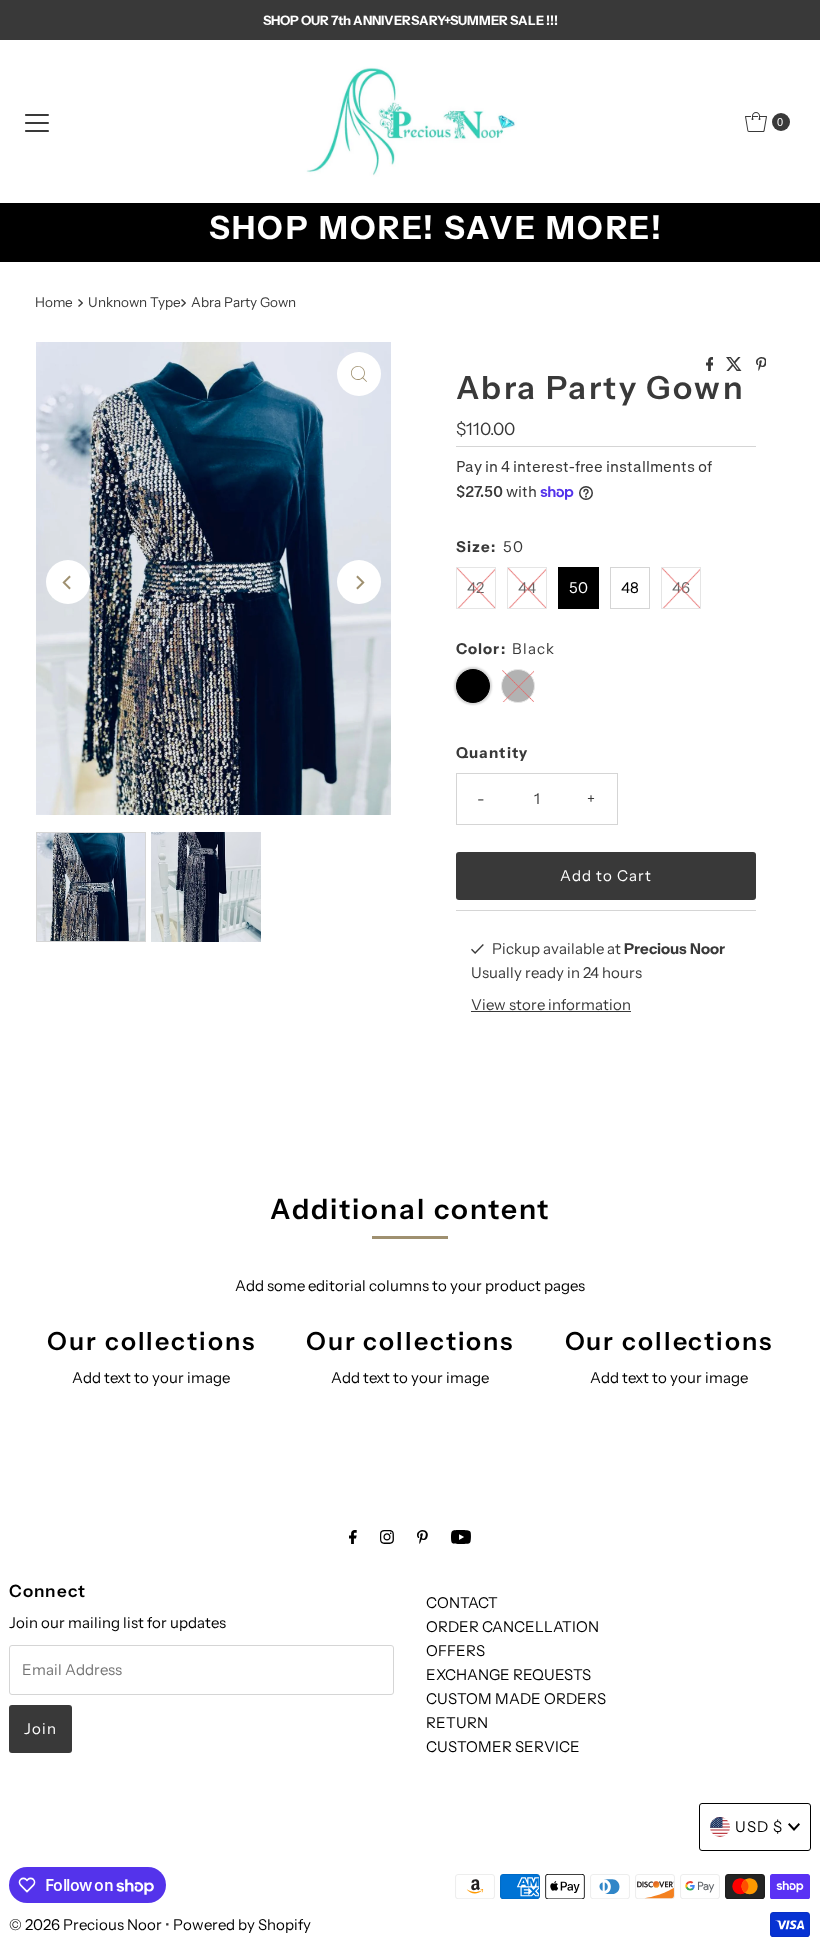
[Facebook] (353, 1537)
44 (527, 587)
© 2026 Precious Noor (85, 1924)
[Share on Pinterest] (761, 365)
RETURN (457, 1722)
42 (475, 587)
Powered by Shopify (242, 1924)
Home (54, 302)
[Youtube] (461, 1537)
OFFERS (455, 1650)
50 (578, 587)
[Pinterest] (422, 1537)
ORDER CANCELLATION (512, 1626)
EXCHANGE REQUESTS (508, 1674)
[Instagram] (387, 1537)
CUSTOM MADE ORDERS (516, 1698)
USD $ (759, 1826)
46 (681, 587)
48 (630, 587)
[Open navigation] (37, 122)
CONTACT (462, 1602)
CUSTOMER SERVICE (503, 1746)
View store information (551, 1004)
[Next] (359, 582)
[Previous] (68, 582)
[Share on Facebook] (711, 365)
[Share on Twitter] (735, 365)
